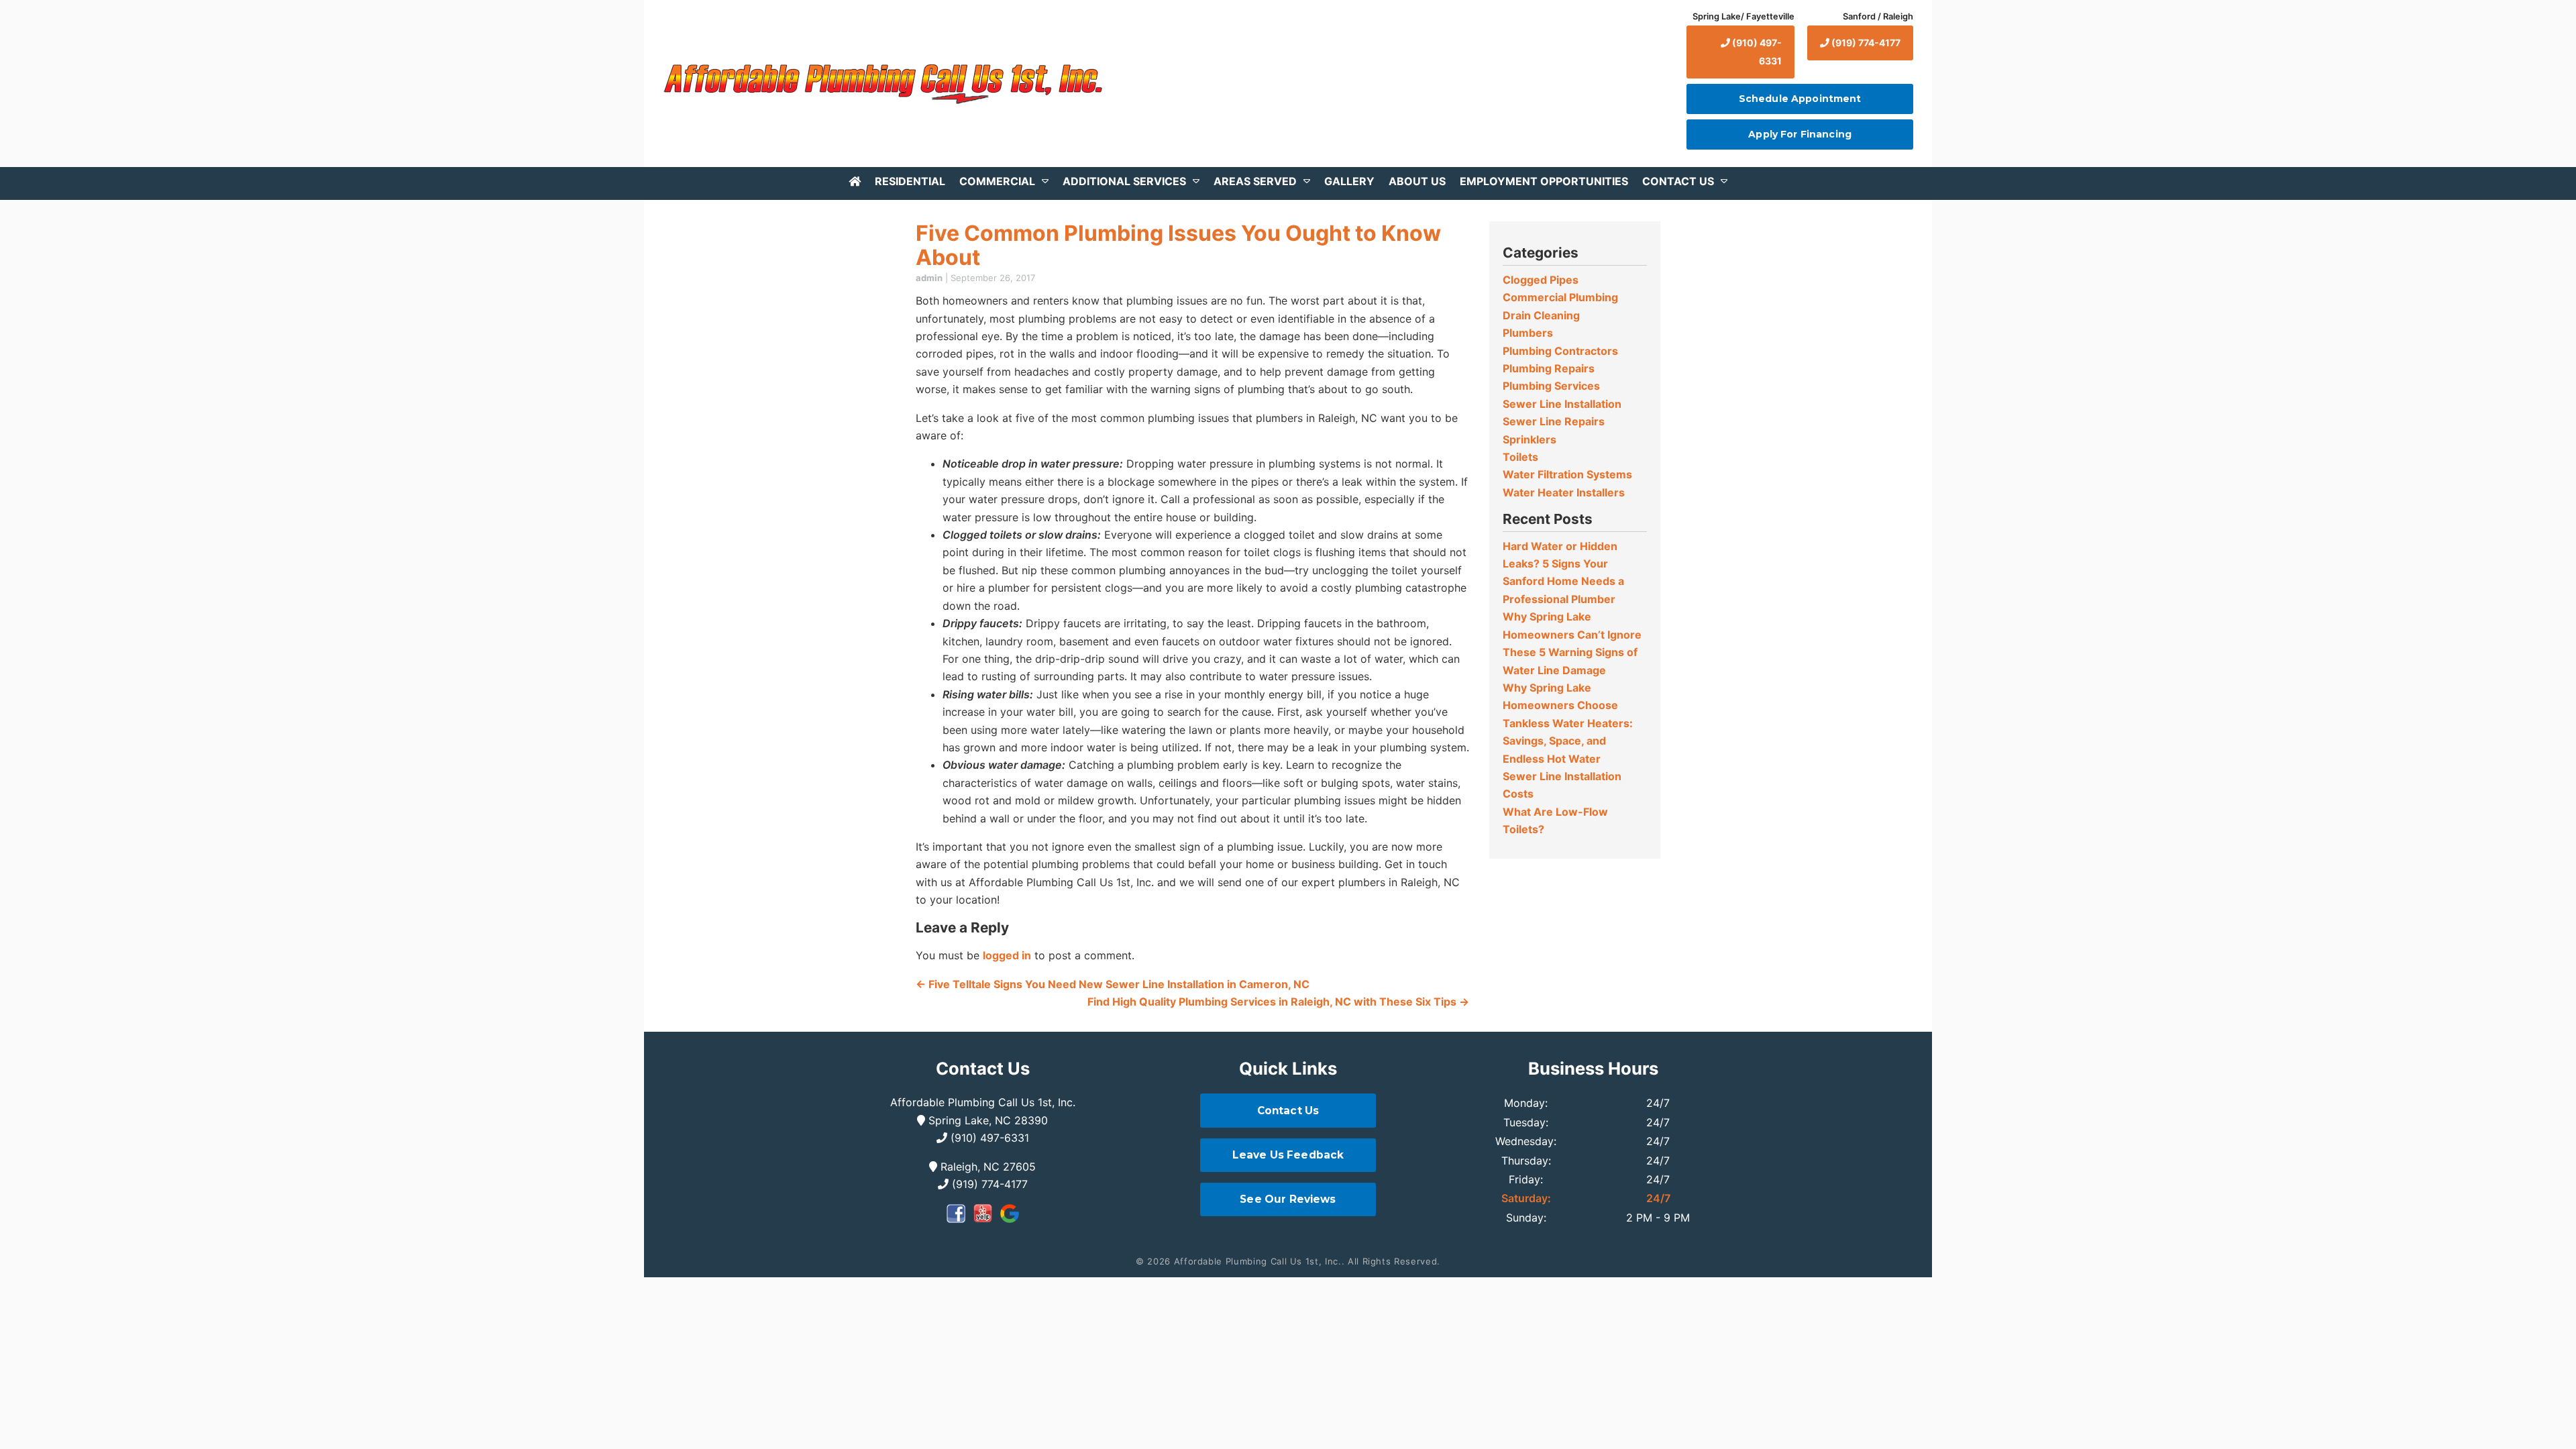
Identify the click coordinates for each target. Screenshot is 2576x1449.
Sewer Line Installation (1562, 404)
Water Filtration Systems (1567, 474)
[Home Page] (881, 84)
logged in (1007, 955)
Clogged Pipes (1541, 280)
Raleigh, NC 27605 (986, 1167)
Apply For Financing (1800, 134)
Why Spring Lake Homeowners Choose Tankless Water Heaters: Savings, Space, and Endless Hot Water (1568, 723)
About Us (1417, 181)
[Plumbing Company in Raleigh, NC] (855, 181)
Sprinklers (1529, 439)
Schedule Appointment (1800, 99)
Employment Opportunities (1544, 181)
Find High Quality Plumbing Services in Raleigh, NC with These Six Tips (1278, 1002)
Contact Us (1678, 181)
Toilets (1520, 457)
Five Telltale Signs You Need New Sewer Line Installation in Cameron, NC (1113, 984)
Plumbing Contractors (1560, 351)
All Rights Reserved (1392, 1261)
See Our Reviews (1288, 1199)
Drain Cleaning (1541, 315)
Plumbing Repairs (1549, 368)
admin (929, 278)
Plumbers (1528, 333)
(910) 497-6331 (1756, 51)
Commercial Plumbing (1560, 297)
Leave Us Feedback (1288, 1155)
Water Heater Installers (1564, 492)
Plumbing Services (1551, 386)
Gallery (1349, 181)
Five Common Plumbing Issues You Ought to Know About (1178, 245)
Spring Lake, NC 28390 (986, 1120)
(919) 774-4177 (1865, 43)
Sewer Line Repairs (1554, 421)
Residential (910, 181)
